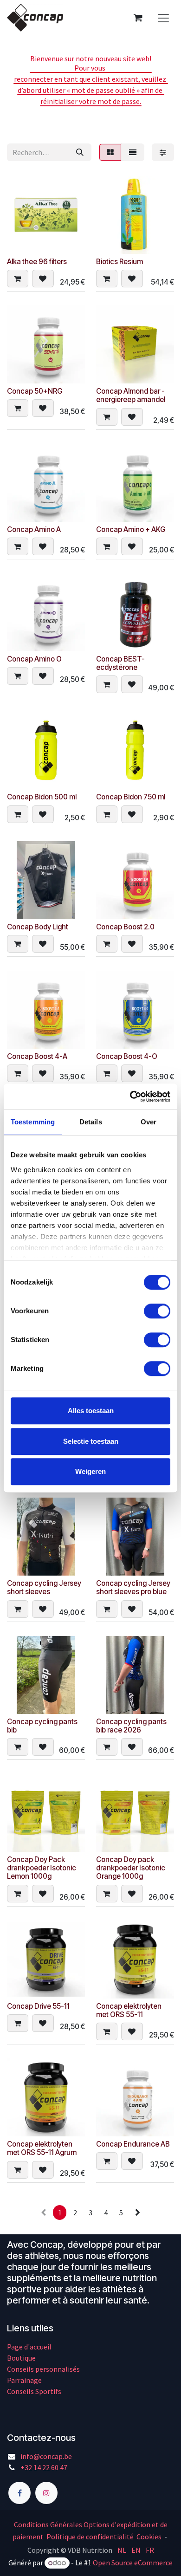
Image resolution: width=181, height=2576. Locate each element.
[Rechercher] (80, 152)
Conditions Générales (48, 2524)
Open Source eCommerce (133, 2563)
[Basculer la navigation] (163, 18)
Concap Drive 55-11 (38, 2006)
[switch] (157, 1311)
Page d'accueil (29, 2347)
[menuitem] (122, 2550)
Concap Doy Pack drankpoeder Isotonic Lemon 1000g (42, 1868)
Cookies (149, 2537)
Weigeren (90, 1471)
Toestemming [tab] (33, 1122)
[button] (18, 279)
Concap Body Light (38, 927)
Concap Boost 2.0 (125, 927)
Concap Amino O (34, 659)
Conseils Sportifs (34, 2391)
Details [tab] (91, 1122)
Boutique (21, 2358)
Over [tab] (149, 1122)
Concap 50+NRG (35, 391)
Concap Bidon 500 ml (42, 797)
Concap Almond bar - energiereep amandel (131, 395)
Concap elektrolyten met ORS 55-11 (129, 2010)
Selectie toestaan (91, 1441)
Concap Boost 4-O (127, 1056)
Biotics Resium (120, 262)
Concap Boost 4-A (37, 1056)
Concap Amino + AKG (131, 529)
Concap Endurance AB (133, 2144)
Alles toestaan (91, 1411)
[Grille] (110, 152)
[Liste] (133, 152)
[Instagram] (46, 2493)
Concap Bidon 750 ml (131, 797)
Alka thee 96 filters (37, 262)
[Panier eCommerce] (138, 18)
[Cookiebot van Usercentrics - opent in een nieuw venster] (130, 1097)
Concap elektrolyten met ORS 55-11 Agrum (42, 2148)
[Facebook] (19, 2493)
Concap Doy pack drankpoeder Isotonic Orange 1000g (131, 1868)
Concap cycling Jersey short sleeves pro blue (133, 1587)
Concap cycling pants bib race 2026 (131, 1726)
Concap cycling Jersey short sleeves (44, 1587)
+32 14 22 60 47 (44, 2467)
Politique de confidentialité (90, 2537)
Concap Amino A (34, 529)
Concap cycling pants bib (42, 1726)
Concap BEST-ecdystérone (120, 663)
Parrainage (24, 2380)
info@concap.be (46, 2456)
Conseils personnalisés (43, 2369)
